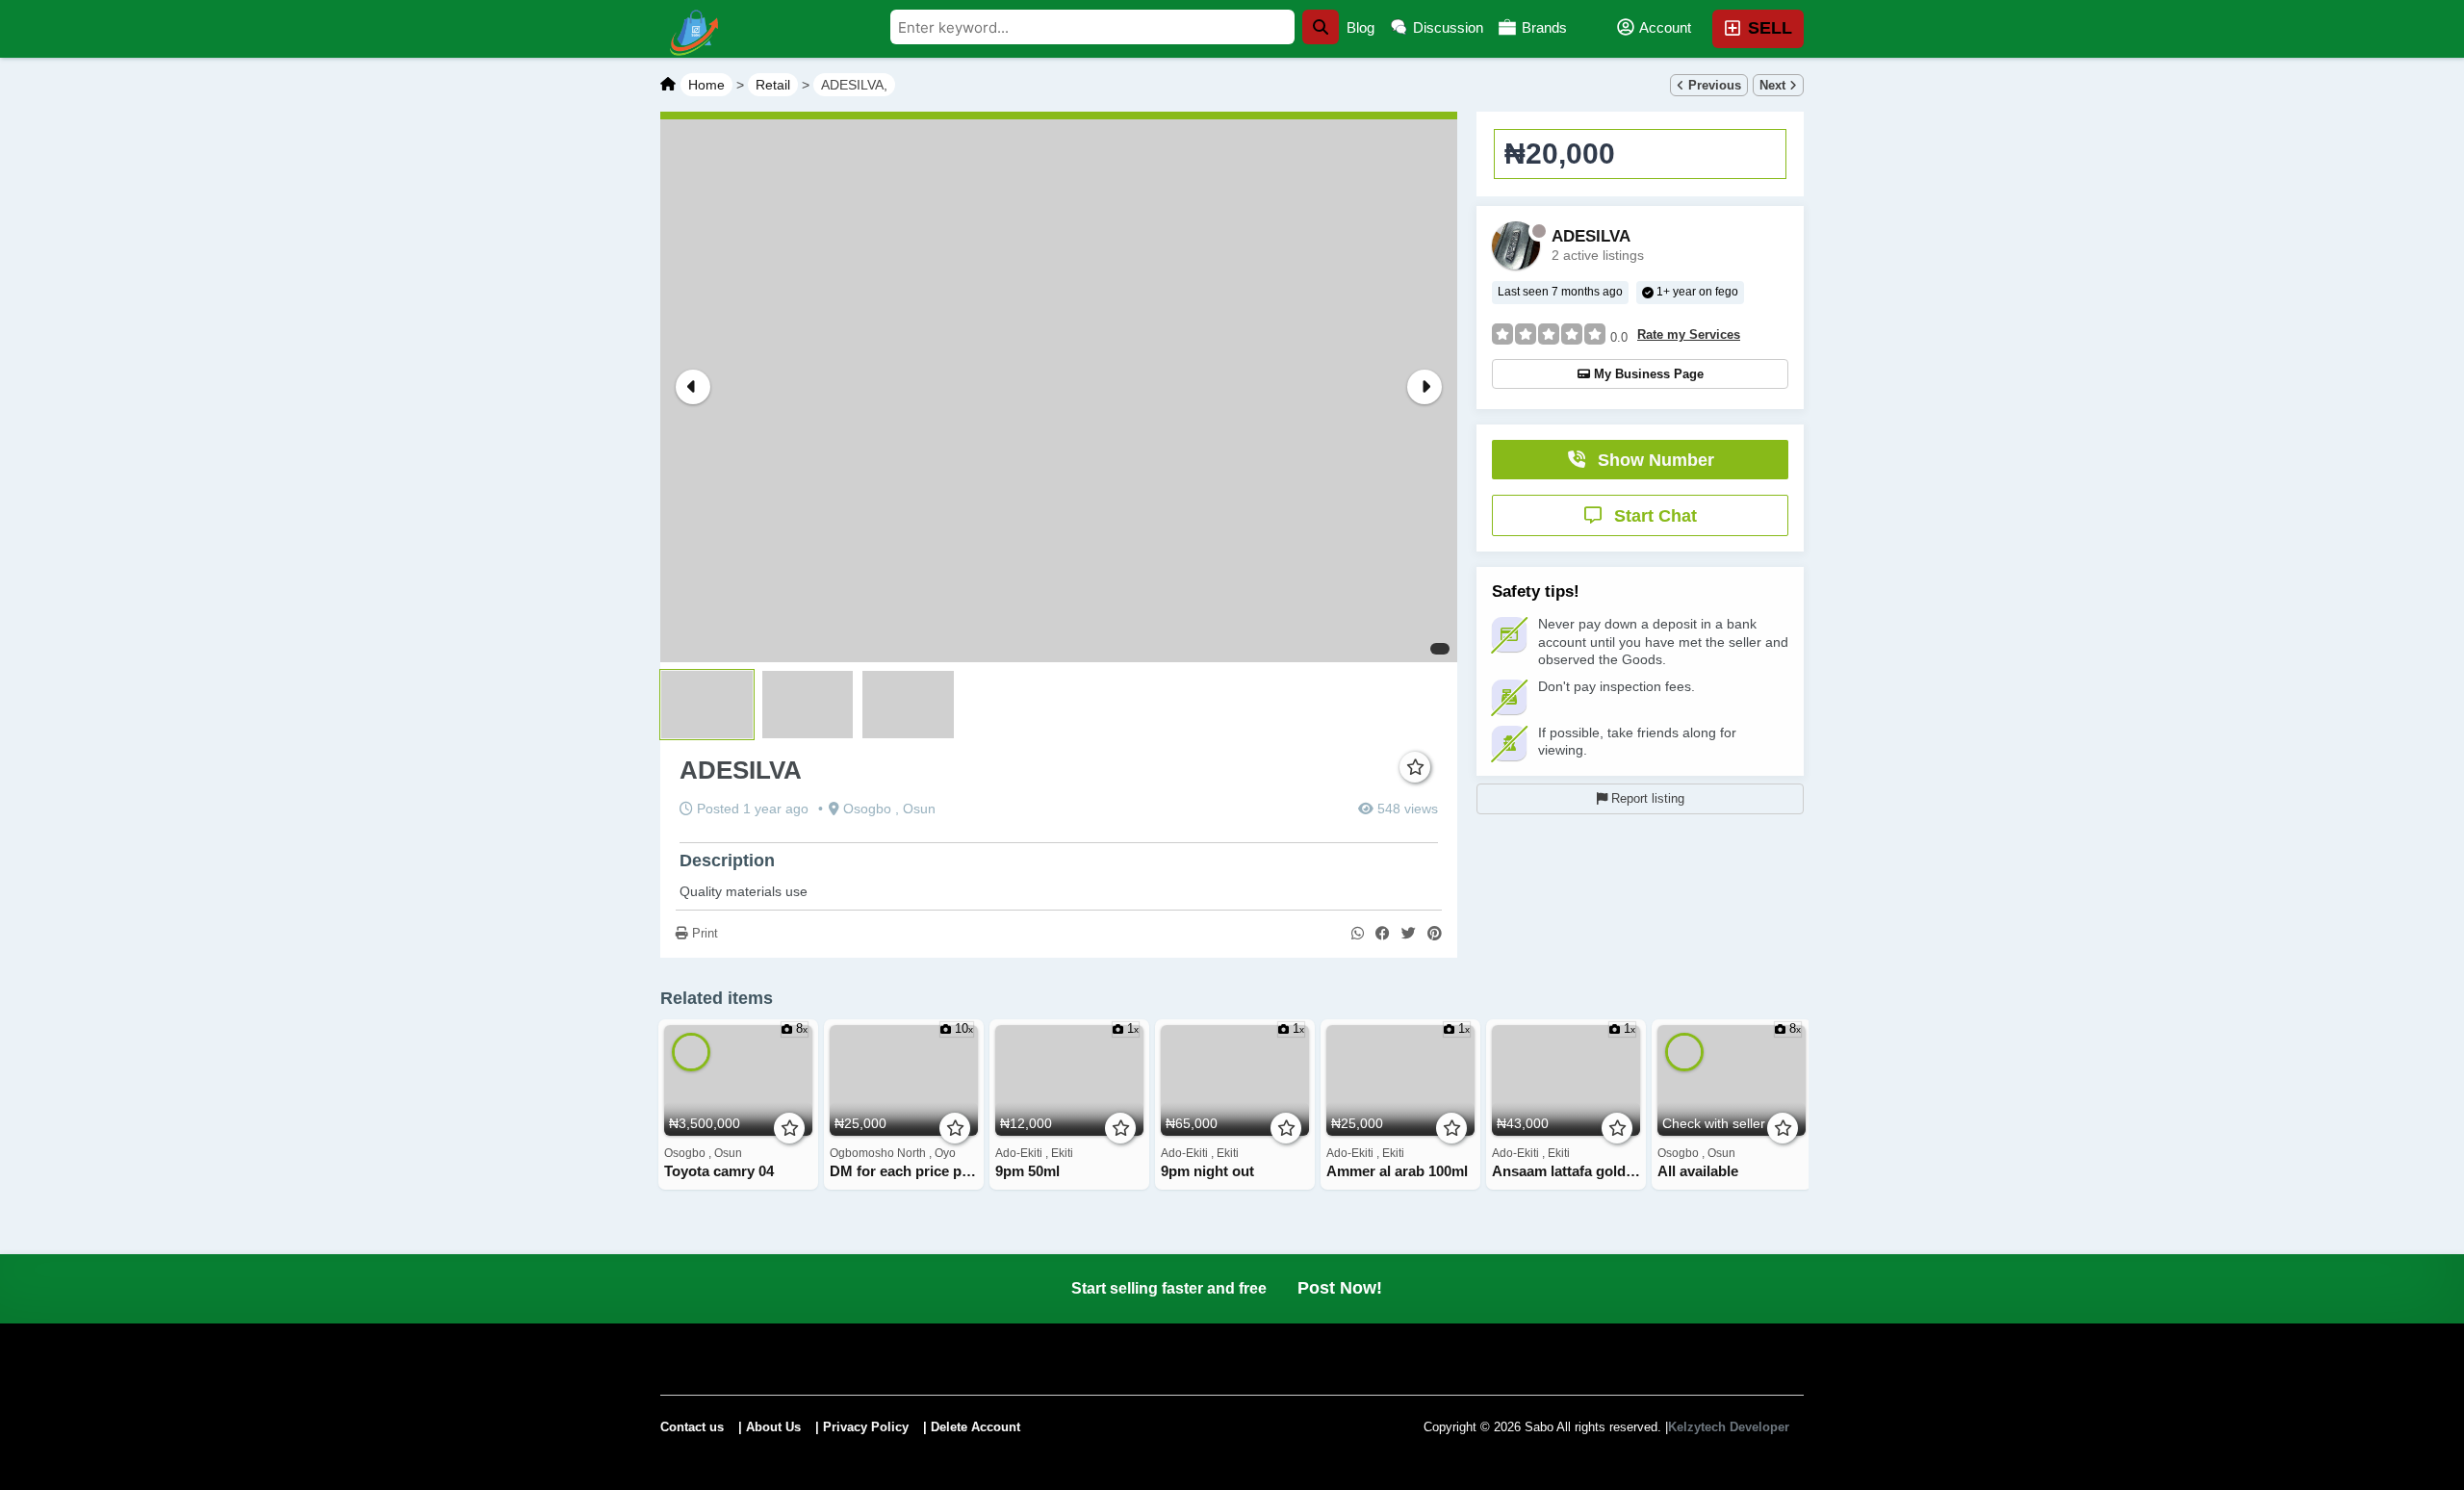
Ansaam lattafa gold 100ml (1566, 1171)
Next (1774, 85)
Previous (1713, 85)
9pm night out (1207, 1171)
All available (1698, 1171)
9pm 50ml (1027, 1171)
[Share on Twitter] (1409, 934)
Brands (1542, 27)
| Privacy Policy (862, 1427)
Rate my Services (1689, 335)
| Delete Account (972, 1427)
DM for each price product (904, 1171)
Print (703, 933)
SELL (1768, 28)
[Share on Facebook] (1383, 934)
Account (1664, 27)
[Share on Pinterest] (1435, 934)
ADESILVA (1591, 237)
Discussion (1446, 27)
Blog (1360, 27)
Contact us (692, 1427)
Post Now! (1340, 1288)
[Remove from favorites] (1415, 768)
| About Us (770, 1427)
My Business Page (1649, 374)
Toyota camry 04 (719, 1171)
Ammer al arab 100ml (1397, 1171)
